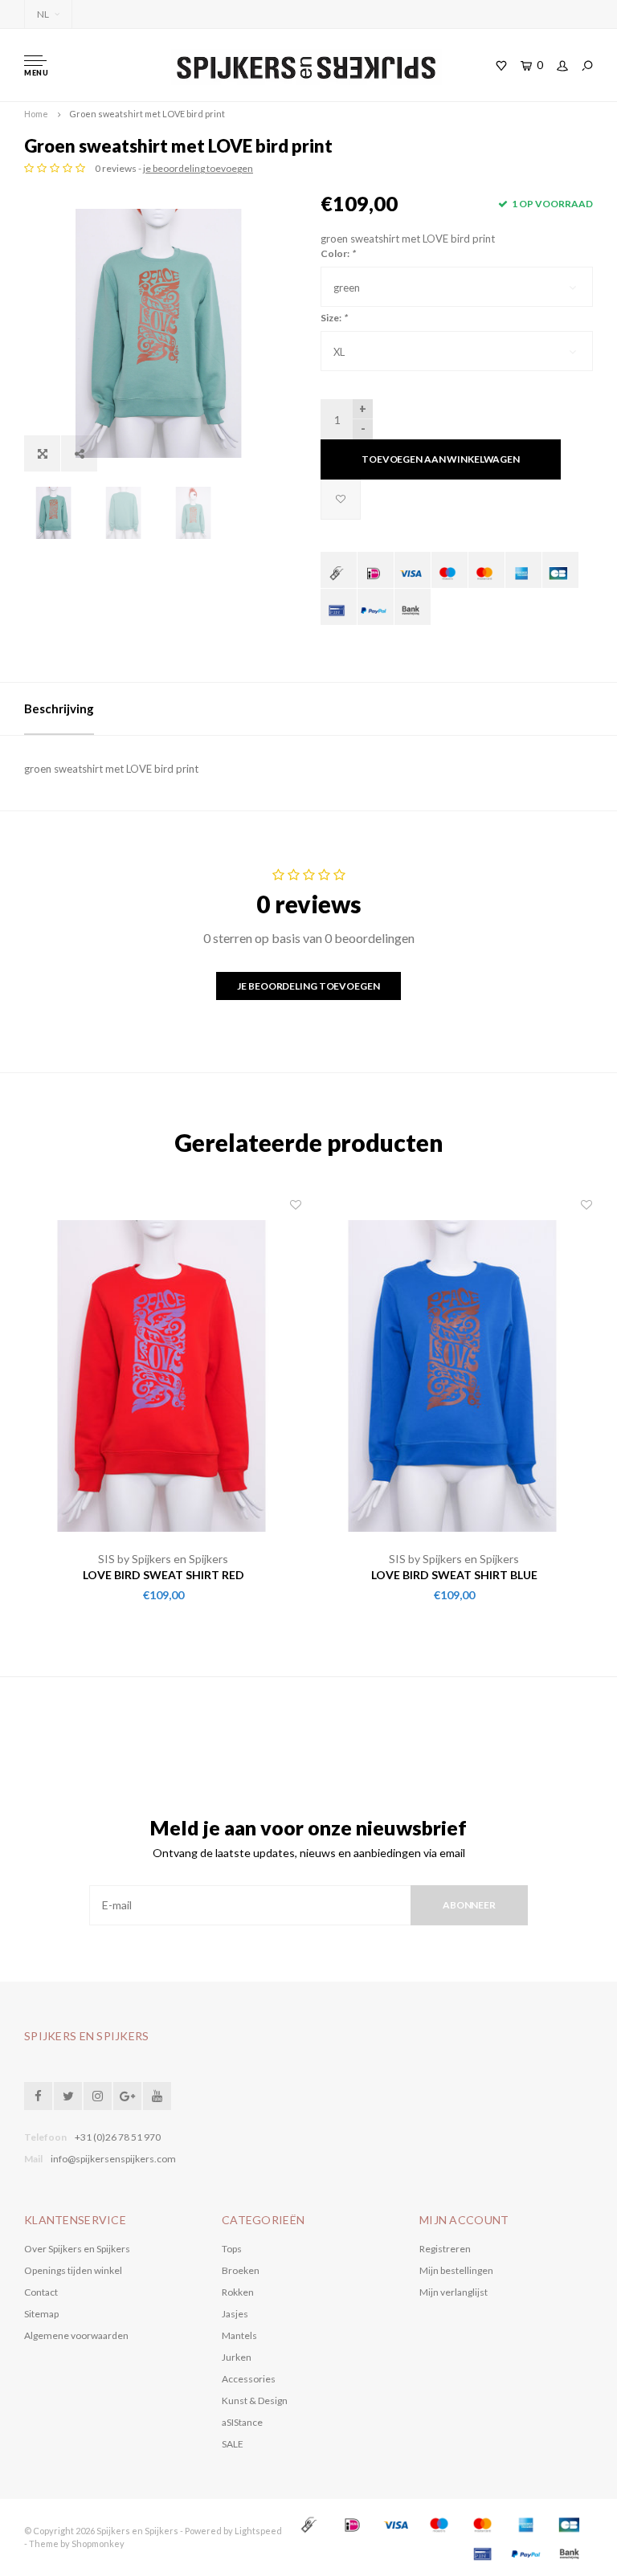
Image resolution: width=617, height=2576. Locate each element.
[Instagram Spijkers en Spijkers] (98, 2096)
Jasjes (235, 2314)
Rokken (238, 2292)
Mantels (239, 2335)
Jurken (237, 2357)
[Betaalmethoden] (339, 570)
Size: (334, 318)
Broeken (241, 2270)
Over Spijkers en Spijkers (77, 2249)
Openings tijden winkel (73, 2270)
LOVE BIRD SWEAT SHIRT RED (163, 1575)
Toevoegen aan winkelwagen (441, 459)
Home (36, 114)
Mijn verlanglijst (454, 2292)
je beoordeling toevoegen (198, 168)
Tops (232, 2249)
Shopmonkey (98, 2543)
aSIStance (242, 2422)
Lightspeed (258, 2531)
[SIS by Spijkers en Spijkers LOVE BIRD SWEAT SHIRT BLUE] (454, 1374)
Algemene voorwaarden (76, 2335)
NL (43, 14)
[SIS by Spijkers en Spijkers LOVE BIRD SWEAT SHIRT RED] (163, 1374)
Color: (338, 253)
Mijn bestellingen (456, 2270)
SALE (233, 2444)
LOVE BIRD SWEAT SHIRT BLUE (454, 1575)
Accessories (249, 2379)
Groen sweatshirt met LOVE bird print (147, 114)
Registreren (445, 2249)
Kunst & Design (255, 2400)
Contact (41, 2292)
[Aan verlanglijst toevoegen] (341, 500)
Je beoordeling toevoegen (308, 986)
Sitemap (41, 2314)
